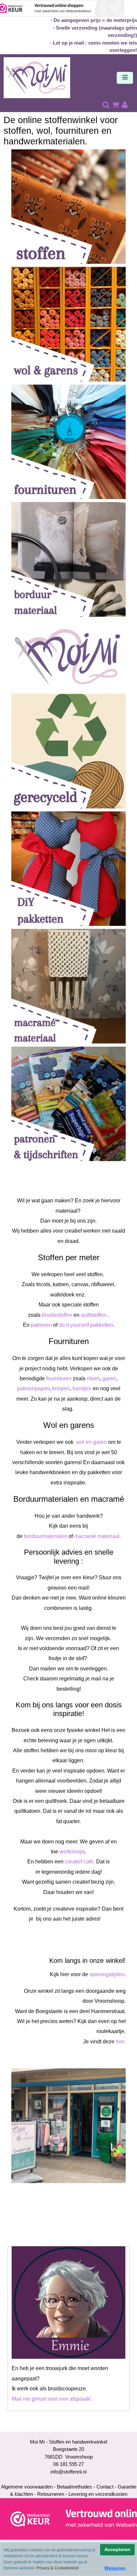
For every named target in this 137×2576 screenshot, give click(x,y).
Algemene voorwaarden (27, 2487)
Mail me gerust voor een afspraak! (51, 2399)
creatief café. (80, 1862)
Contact (105, 2487)
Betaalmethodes (74, 2487)
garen (109, 1378)
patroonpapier (33, 1388)
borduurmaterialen (46, 1536)
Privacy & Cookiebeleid (57, 2568)
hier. (121, 2042)
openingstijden (107, 1974)
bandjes (82, 1388)
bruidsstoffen (57, 1315)
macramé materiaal (97, 1536)
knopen (61, 1388)
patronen (41, 1325)
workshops (72, 1852)
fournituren (59, 1378)
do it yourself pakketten (86, 1325)
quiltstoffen (94, 1315)
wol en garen (91, 1442)
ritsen (93, 1378)
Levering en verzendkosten (98, 2494)
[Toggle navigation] (125, 78)
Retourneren (51, 2494)
